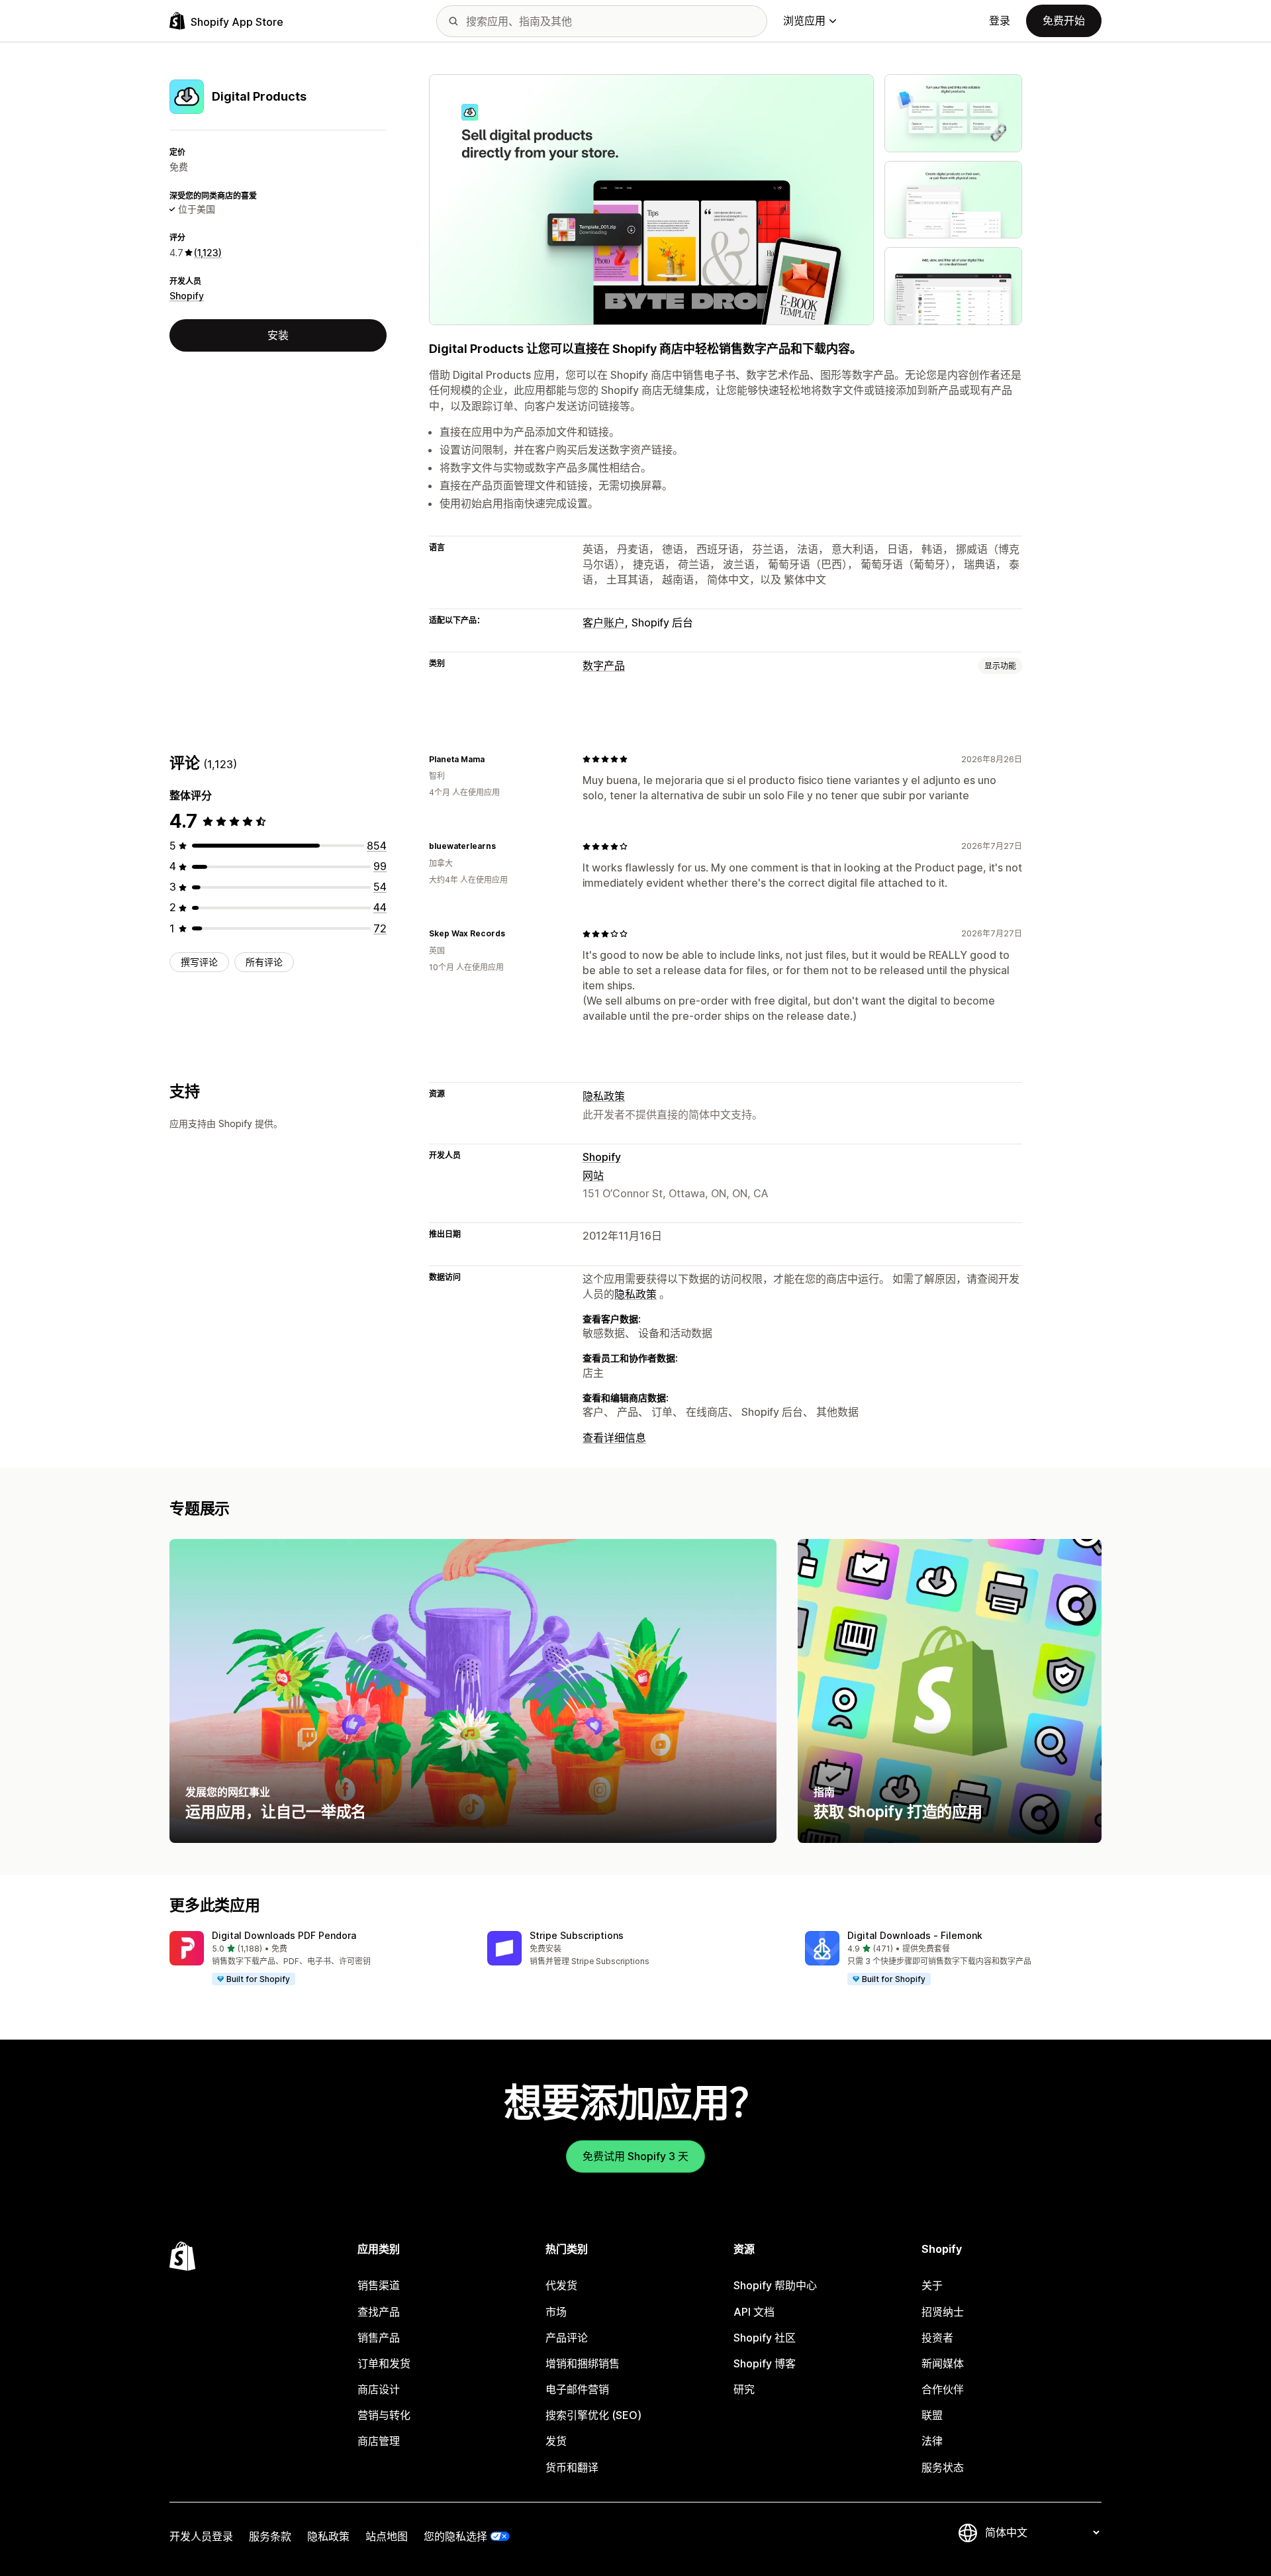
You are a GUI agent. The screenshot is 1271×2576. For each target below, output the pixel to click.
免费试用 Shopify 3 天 (635, 2156)
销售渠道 (379, 2285)
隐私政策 (604, 1096)
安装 (278, 335)
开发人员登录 (201, 2536)
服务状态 (943, 2467)
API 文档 (754, 2312)
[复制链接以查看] (493, 759)
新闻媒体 (943, 2363)
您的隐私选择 (455, 2536)
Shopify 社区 (765, 2338)
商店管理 (379, 2441)
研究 (744, 2389)
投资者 (937, 2338)
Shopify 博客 (765, 2363)
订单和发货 (384, 2363)
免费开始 (1064, 21)
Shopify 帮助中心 (775, 2285)
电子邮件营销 (577, 2389)
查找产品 (379, 2312)
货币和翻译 (572, 2467)
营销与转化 (384, 2415)
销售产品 (379, 2338)
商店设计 (379, 2389)
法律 (932, 2441)
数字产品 (604, 666)
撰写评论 (199, 962)
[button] (318, 1959)
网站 (593, 1175)
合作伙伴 (943, 2389)
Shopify (187, 296)
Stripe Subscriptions (577, 1935)
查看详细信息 (614, 1438)
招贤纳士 (943, 2312)
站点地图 (387, 2536)
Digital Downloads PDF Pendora (284, 1935)
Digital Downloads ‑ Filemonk (915, 1935)
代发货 (561, 2285)
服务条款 (270, 2536)
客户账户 (604, 622)
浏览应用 (804, 21)
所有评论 (264, 962)
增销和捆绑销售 (583, 2363)
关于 (932, 2285)
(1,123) (208, 253)
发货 (556, 2441)
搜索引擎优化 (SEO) (593, 2415)
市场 (556, 2312)
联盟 (932, 2415)
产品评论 (567, 2338)
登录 (1000, 21)
